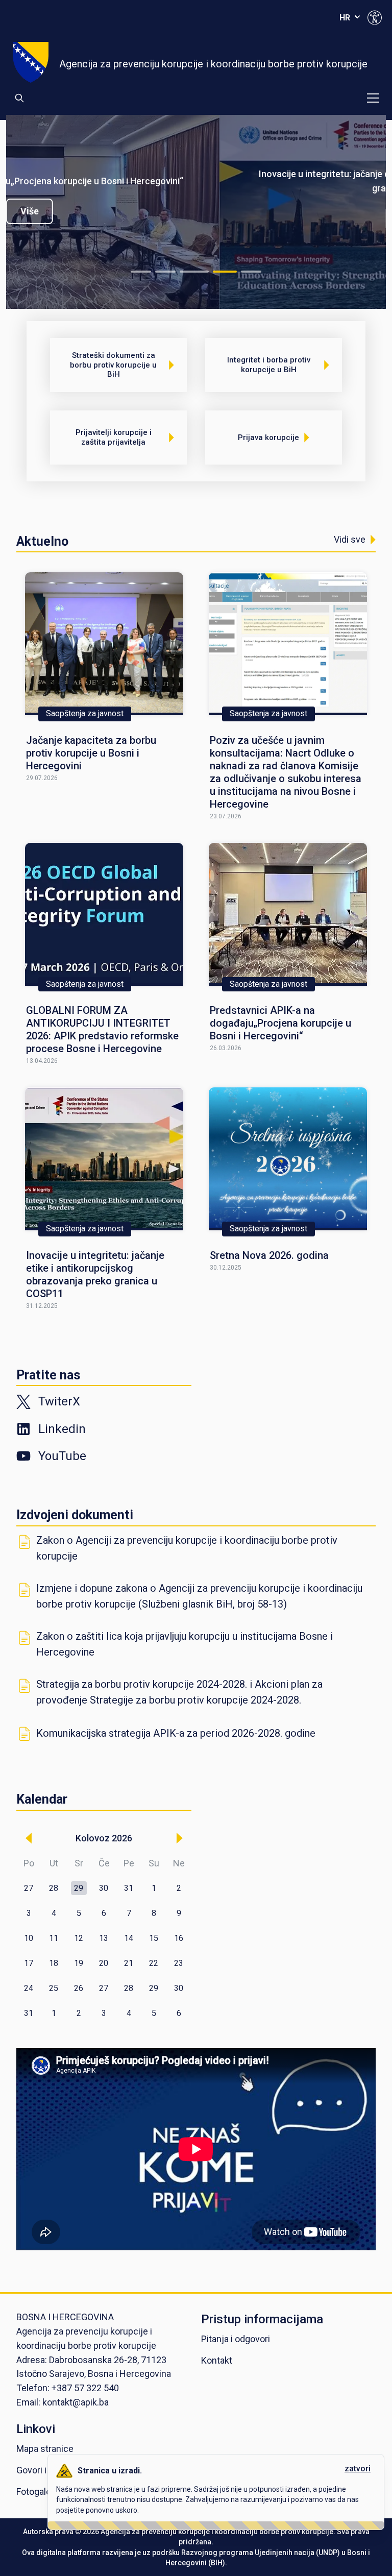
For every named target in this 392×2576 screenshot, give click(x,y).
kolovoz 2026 (104, 1838)
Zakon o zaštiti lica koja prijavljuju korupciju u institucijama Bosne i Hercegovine (185, 1644)
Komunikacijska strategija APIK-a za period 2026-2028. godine (176, 1733)
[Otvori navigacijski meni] (373, 98)
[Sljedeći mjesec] (179, 1838)
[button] (79, 1888)
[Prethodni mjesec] (29, 1838)
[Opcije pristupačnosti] (375, 17)
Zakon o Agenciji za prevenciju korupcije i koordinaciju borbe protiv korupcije (187, 1548)
